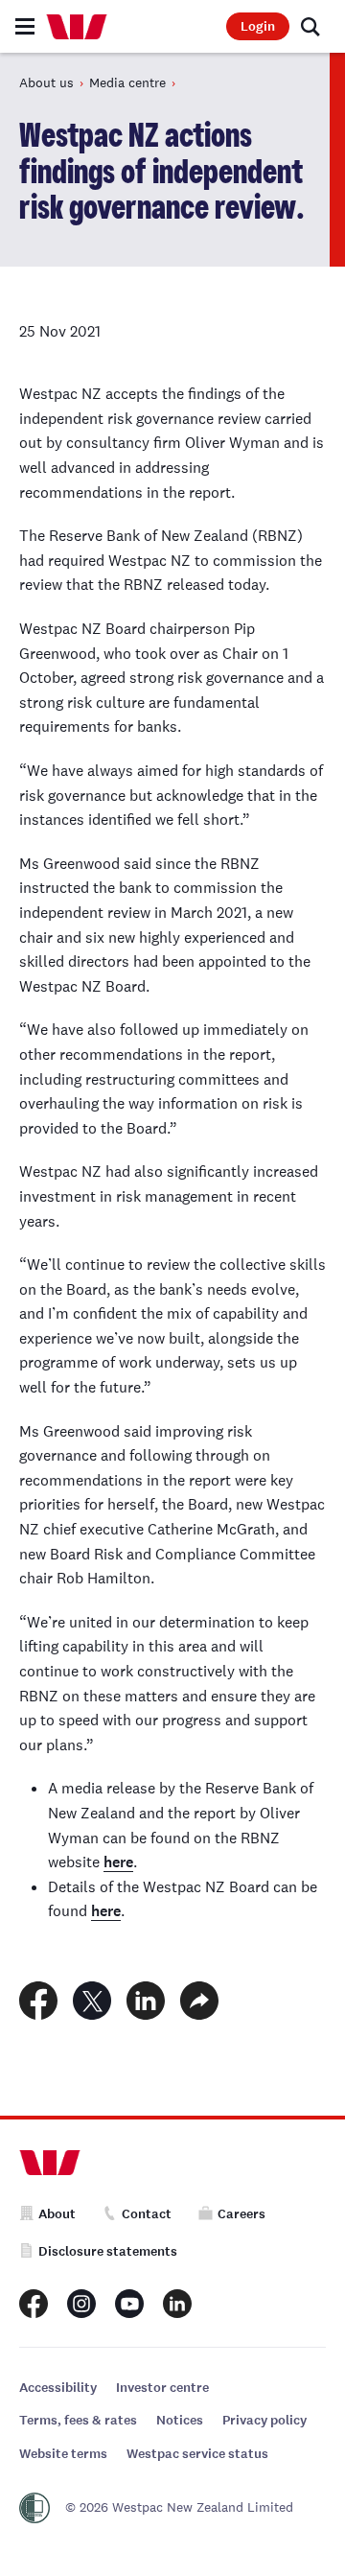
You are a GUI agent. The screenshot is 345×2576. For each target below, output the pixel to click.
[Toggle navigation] (25, 26)
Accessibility (58, 2388)
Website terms (63, 2454)
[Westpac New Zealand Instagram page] (81, 2304)
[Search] (310, 27)
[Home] (77, 27)
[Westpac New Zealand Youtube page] (129, 2304)
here (118, 1862)
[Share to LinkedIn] (146, 2001)
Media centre (127, 82)
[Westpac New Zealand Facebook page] (34, 2304)
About (57, 2214)
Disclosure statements (108, 2251)
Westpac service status (197, 2454)
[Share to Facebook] (38, 2001)
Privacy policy (264, 2420)
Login (258, 26)
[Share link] (199, 2001)
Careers (241, 2214)
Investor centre (162, 2388)
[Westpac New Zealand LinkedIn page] (177, 2304)
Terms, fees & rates (78, 2420)
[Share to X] (92, 2001)
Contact (147, 2214)
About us (46, 82)
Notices (180, 2420)
